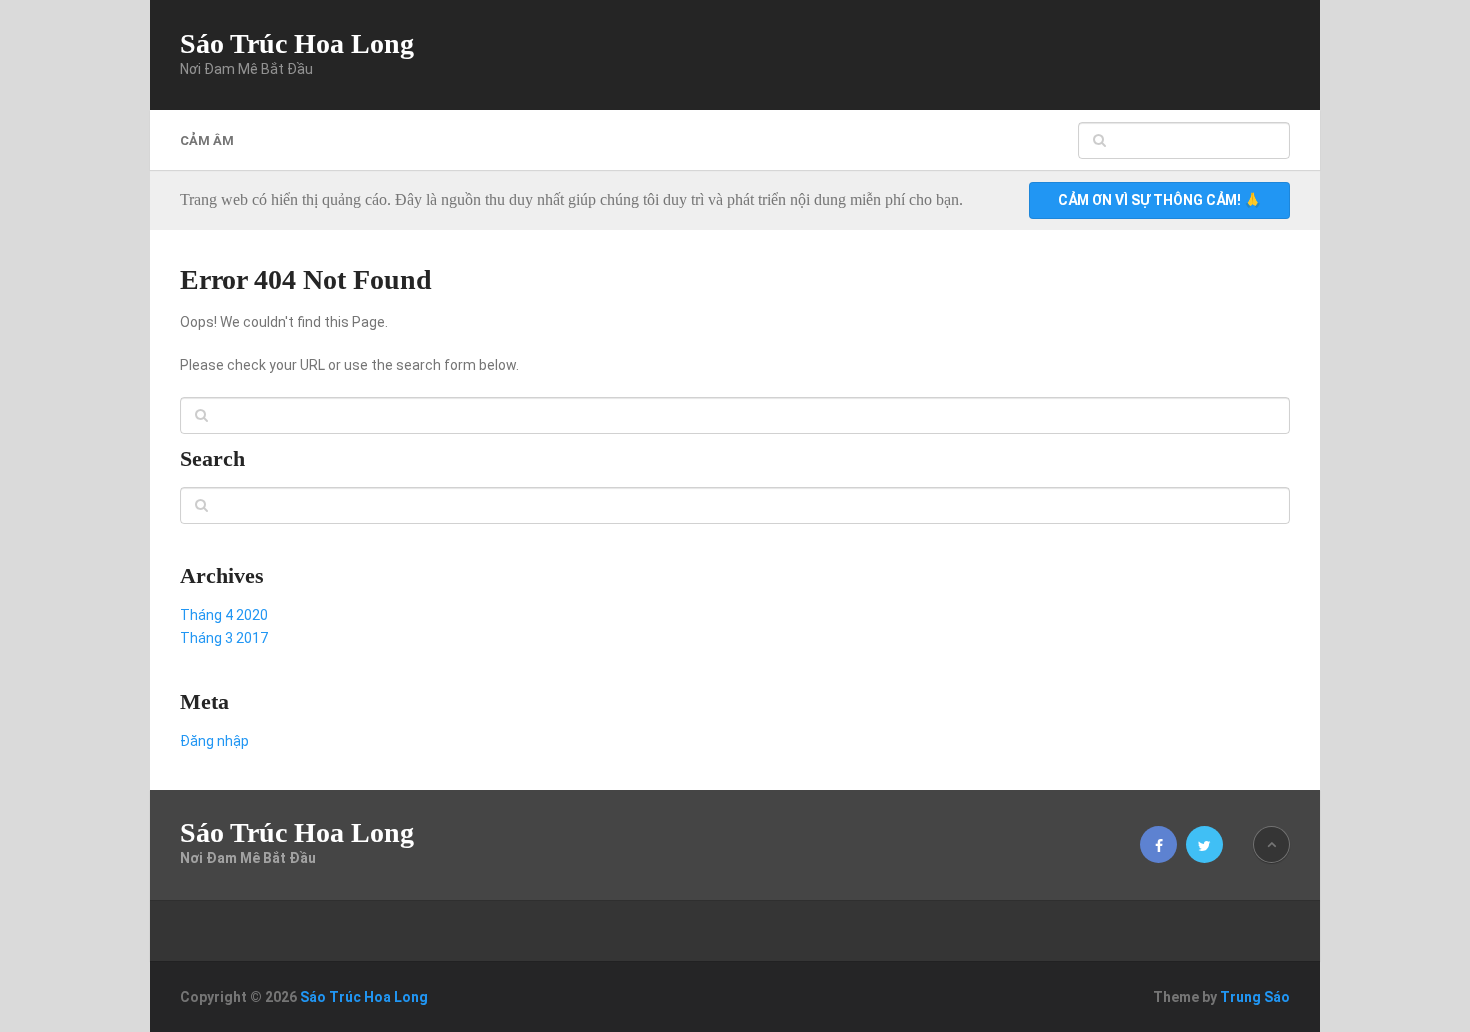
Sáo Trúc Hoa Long (297, 44)
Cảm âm (207, 140)
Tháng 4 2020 (224, 615)
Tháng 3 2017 (224, 638)
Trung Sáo (1255, 997)
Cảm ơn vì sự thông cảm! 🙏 (1159, 200)
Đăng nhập (214, 741)
